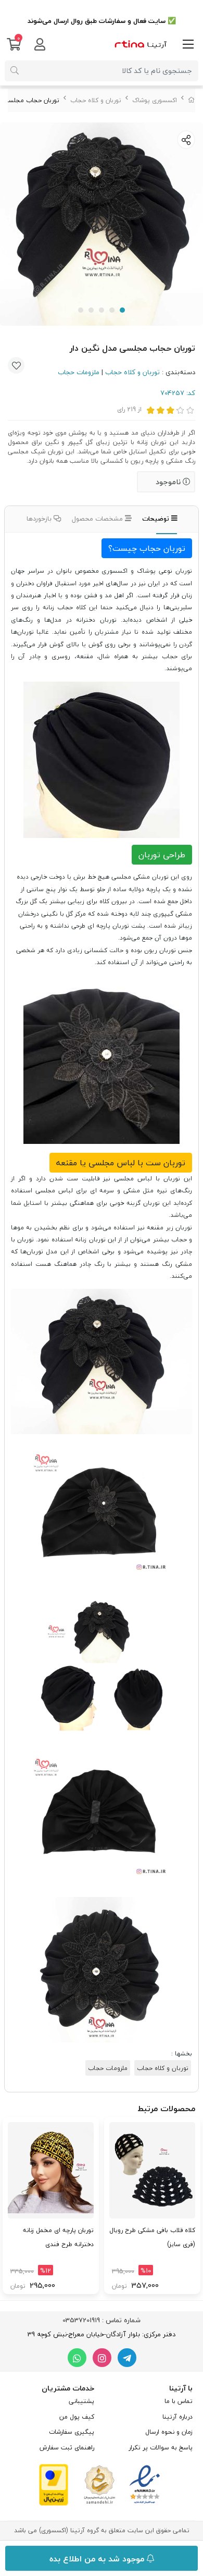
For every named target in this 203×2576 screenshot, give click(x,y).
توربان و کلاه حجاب (96, 100)
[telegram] (127, 2358)
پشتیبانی (81, 2401)
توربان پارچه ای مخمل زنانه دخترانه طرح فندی (58, 2237)
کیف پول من (77, 2417)
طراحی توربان (162, 855)
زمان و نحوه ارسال (169, 2432)
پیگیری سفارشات (72, 2432)
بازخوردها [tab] (40, 519)
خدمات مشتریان (68, 2388)
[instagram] (102, 2358)
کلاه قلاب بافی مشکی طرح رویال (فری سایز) (152, 2237)
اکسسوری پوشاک (155, 100)
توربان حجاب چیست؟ (147, 548)
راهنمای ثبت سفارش (67, 2448)
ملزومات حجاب (79, 372)
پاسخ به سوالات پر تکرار (161, 2448)
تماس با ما (179, 2401)
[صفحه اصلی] (192, 100)
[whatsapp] (77, 2358)
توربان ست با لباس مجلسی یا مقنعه (121, 1163)
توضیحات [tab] (157, 519)
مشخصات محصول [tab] (98, 519)
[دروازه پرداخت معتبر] (54, 2484)
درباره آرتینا (177, 2417)
